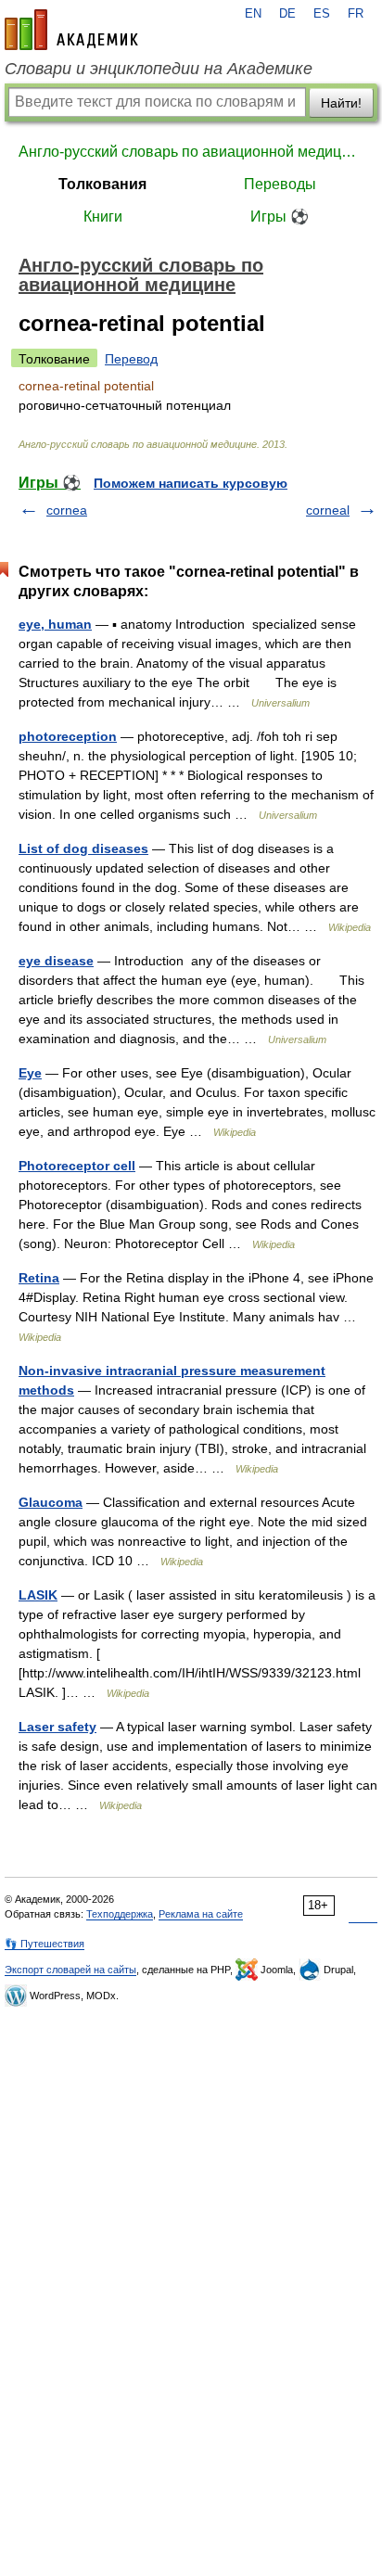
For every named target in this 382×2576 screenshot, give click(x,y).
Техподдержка (120, 1914)
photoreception (68, 736)
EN (253, 14)
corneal (328, 510)
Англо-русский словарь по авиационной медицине (191, 152)
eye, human (55, 624)
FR (356, 14)
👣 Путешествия (45, 1944)
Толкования (102, 184)
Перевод (131, 359)
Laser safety (57, 1727)
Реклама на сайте (201, 1914)
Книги (103, 217)
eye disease (56, 961)
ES (322, 14)
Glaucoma (51, 1502)
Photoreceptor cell (77, 1166)
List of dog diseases (83, 848)
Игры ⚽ (280, 217)
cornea (67, 510)
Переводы (280, 184)
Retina (39, 1278)
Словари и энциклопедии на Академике (159, 69)
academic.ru (71, 30)
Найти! (341, 103)
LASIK (38, 1595)
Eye (30, 1073)
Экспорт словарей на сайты (70, 1970)
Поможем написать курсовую (191, 483)
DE (287, 14)
